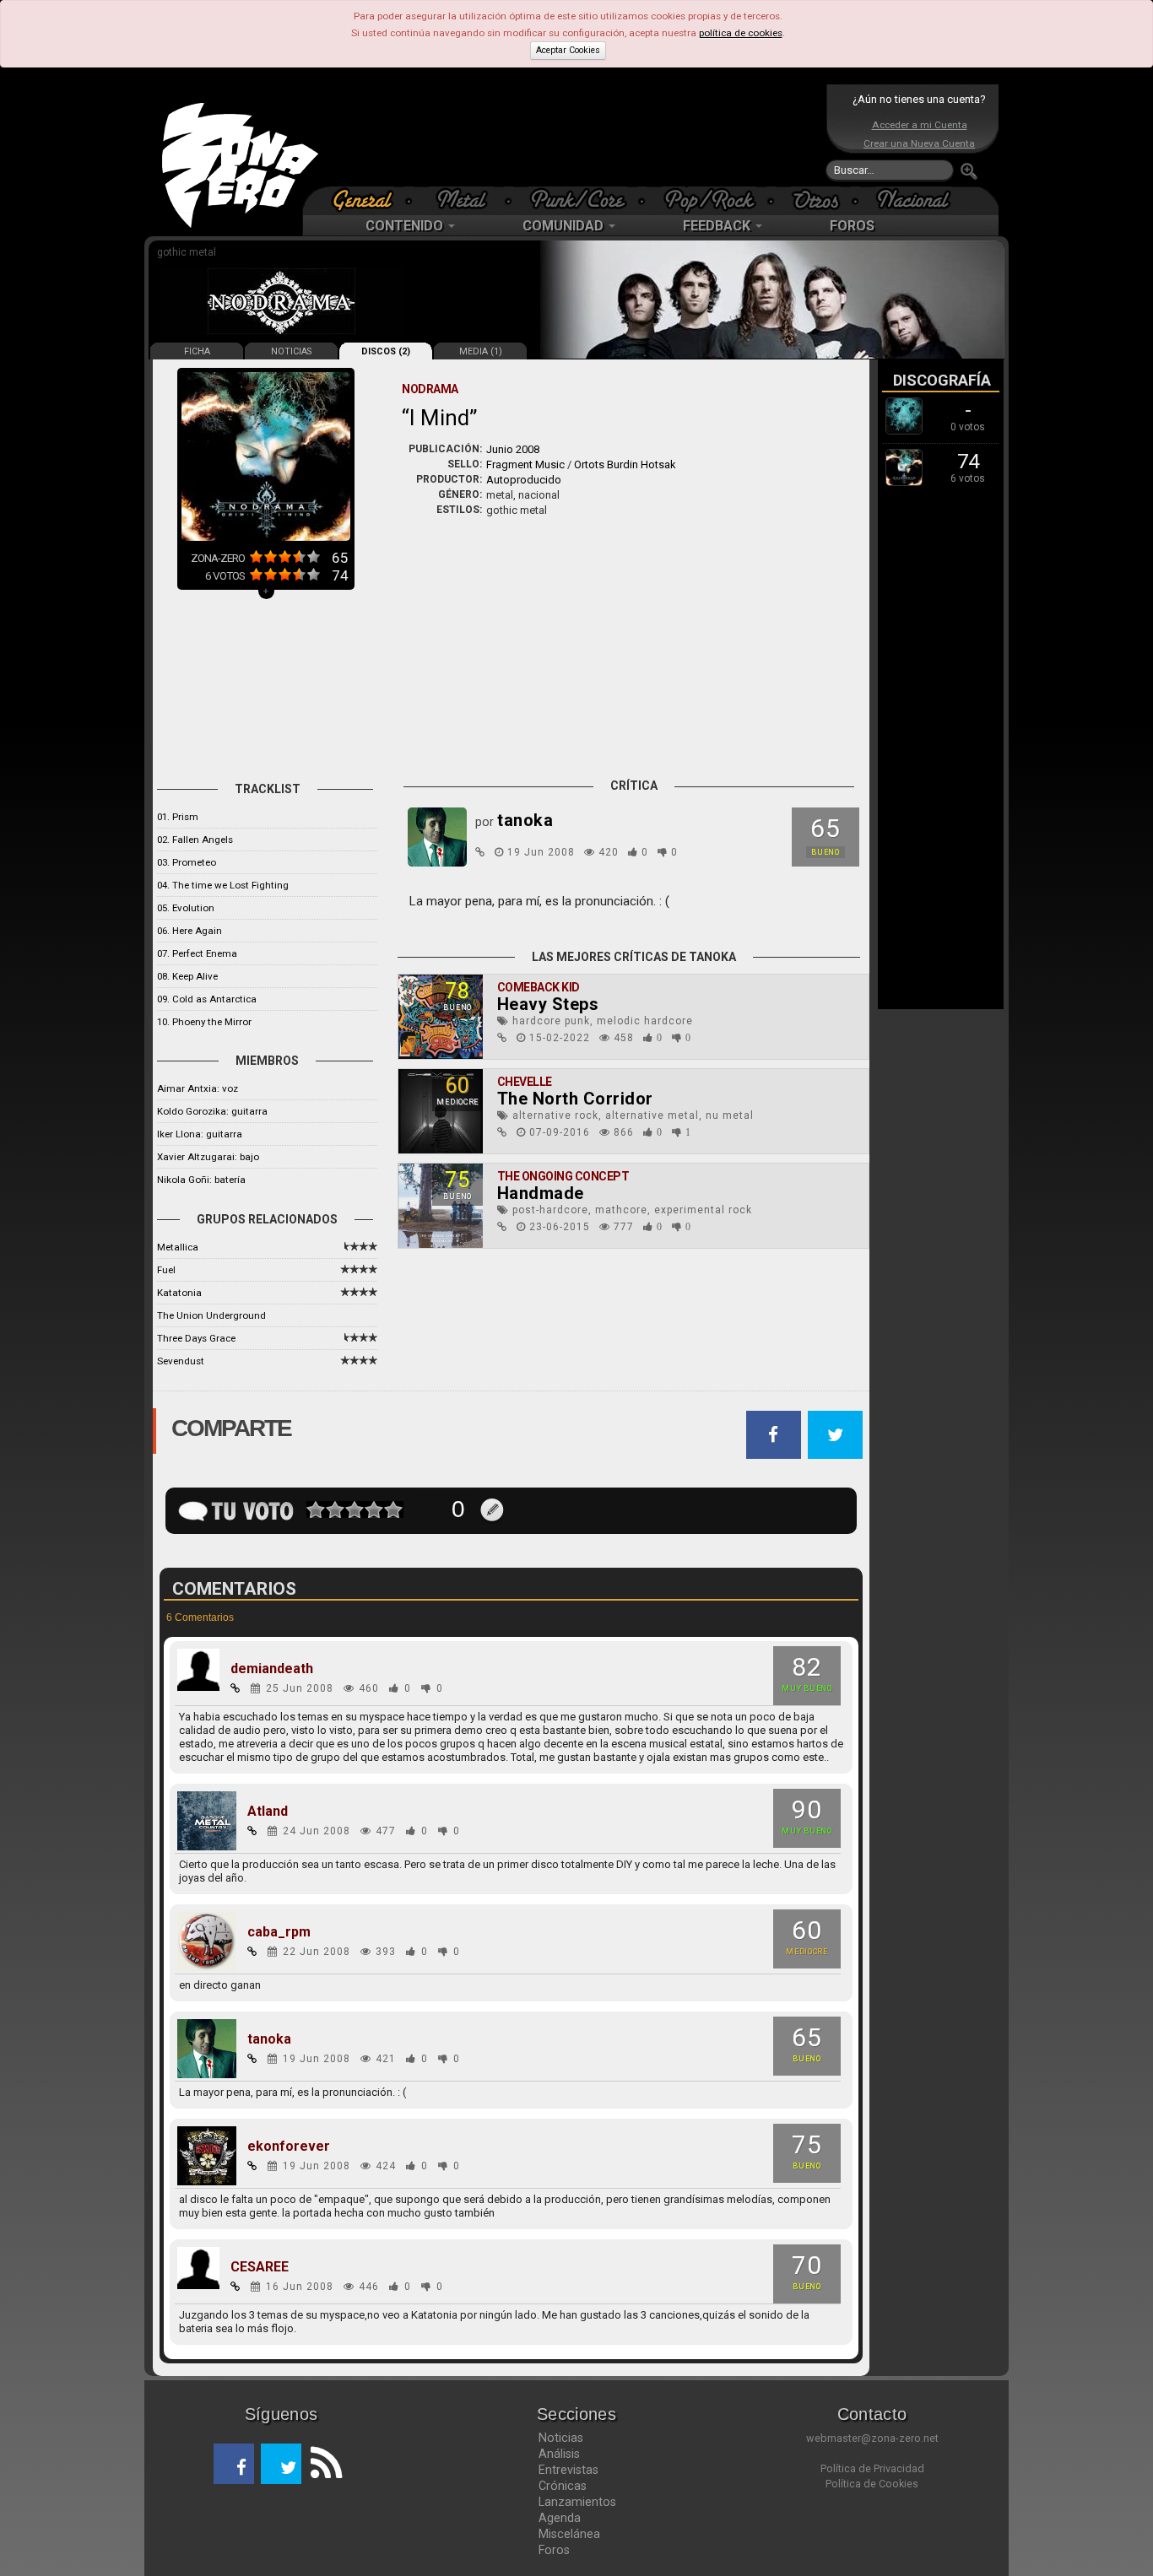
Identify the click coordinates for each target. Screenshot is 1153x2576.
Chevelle (525, 1082)
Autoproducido (524, 480)
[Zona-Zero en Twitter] (281, 2464)
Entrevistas (568, 2470)
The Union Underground (211, 1315)
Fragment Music (525, 464)
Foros (554, 2550)
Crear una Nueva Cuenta (919, 143)
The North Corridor (575, 1099)
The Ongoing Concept (563, 1176)
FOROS (852, 226)
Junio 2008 (513, 449)
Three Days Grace (196, 1338)
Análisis (559, 2454)
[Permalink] (480, 852)
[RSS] (322, 2464)
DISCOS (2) (386, 351)
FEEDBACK (718, 226)
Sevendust (181, 1361)
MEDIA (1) (481, 351)
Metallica (178, 1247)
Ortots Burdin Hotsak (625, 464)
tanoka (269, 2039)
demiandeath (272, 1669)
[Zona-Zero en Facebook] (234, 2464)
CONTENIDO (406, 226)
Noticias (561, 2438)
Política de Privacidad (872, 2468)
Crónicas (563, 2486)
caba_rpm (279, 1932)
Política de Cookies (872, 2484)
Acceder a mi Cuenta (920, 125)
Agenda (560, 2518)
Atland (268, 1812)
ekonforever (289, 2147)
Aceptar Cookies (568, 50)
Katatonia (179, 1293)
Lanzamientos (577, 2502)
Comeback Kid (539, 987)
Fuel (166, 1270)
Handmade (541, 1193)
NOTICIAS (291, 351)
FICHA (197, 351)
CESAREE (260, 2267)
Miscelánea (569, 2534)
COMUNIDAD (565, 226)
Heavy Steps (548, 1004)
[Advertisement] (572, 135)
